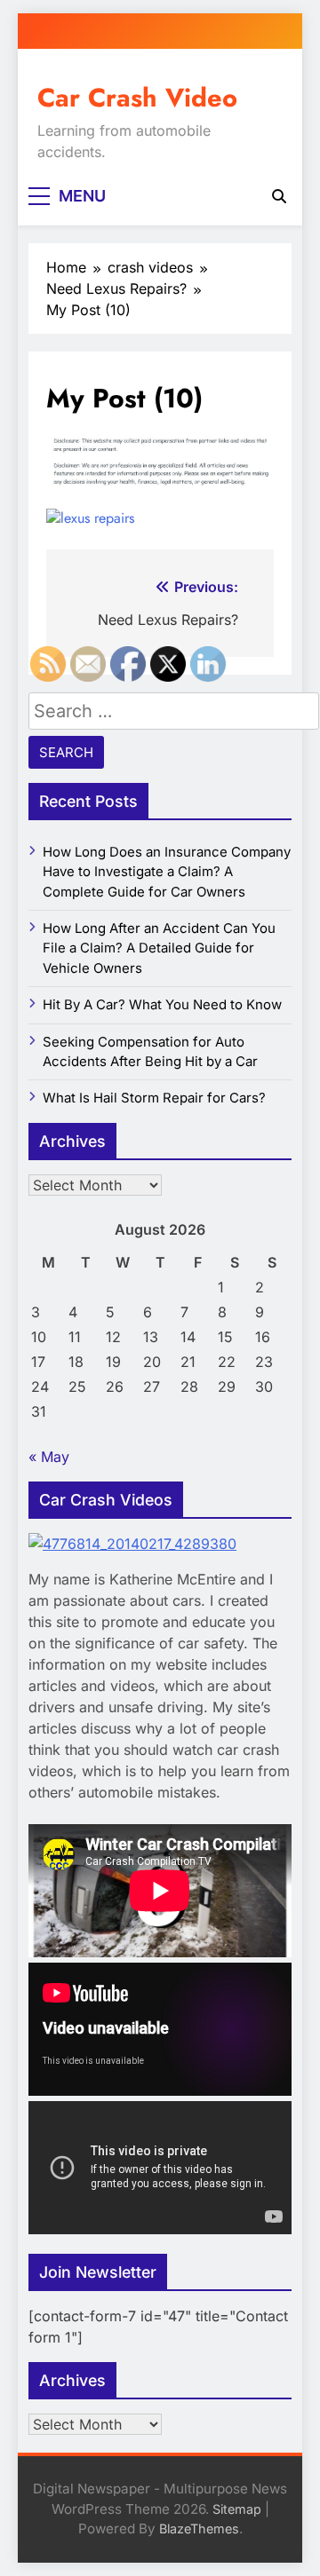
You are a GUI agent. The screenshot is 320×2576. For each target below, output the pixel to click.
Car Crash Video (137, 98)
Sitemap (237, 2509)
